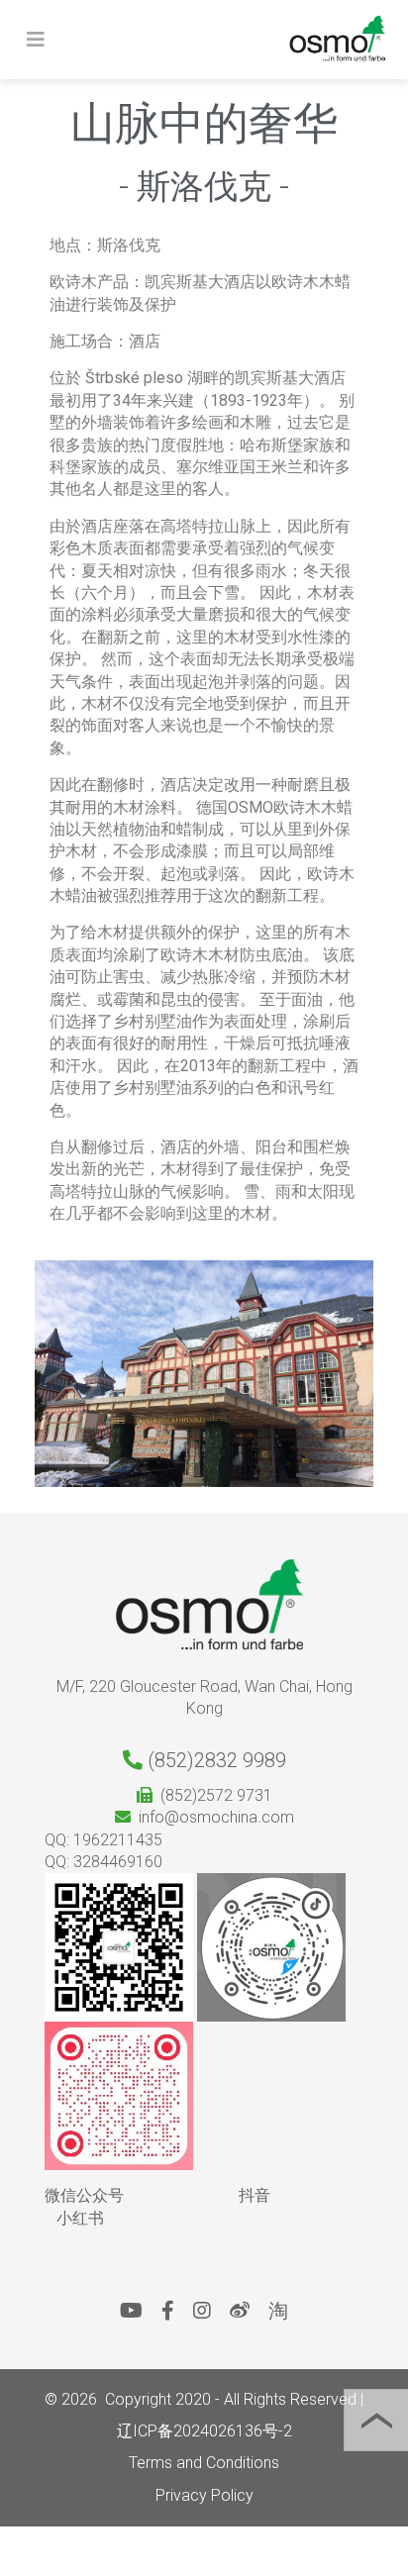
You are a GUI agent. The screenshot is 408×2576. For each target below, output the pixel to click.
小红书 (80, 2218)
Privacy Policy (204, 2495)
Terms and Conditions (204, 2463)
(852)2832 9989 (214, 1760)
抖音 (255, 2195)
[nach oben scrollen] (376, 2420)
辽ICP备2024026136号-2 (204, 2431)
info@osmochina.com (212, 1817)
